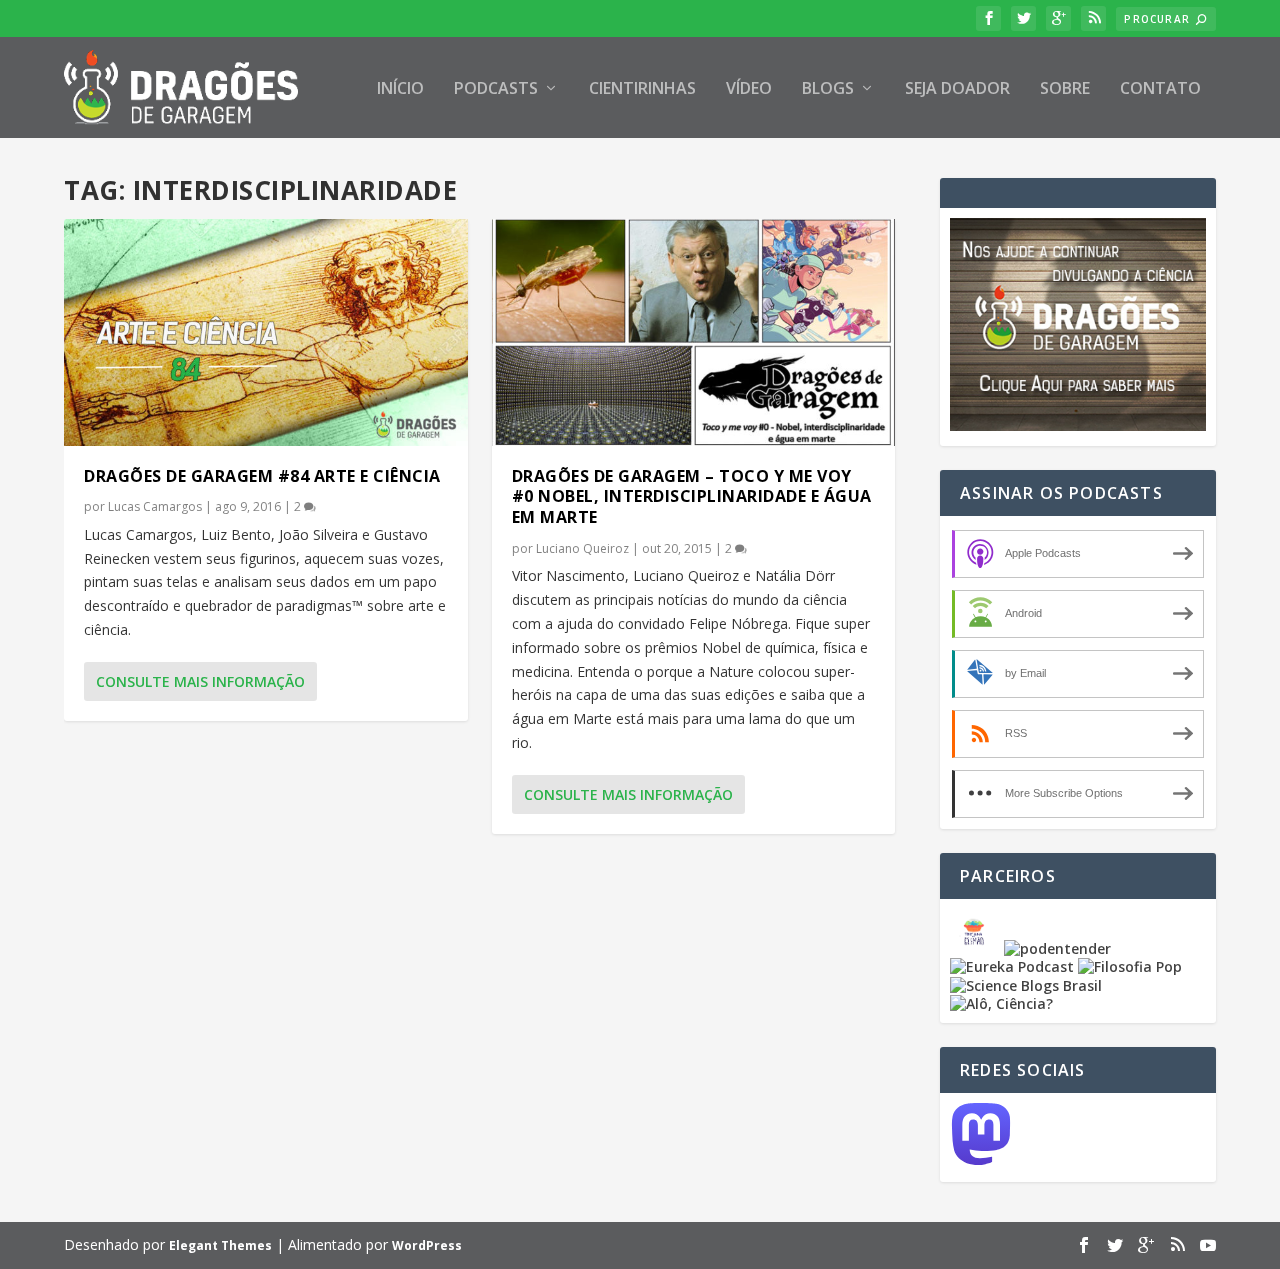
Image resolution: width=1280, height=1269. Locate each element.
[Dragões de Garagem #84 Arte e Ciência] (266, 332)
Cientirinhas (642, 89)
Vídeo (749, 89)
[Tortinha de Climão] (977, 948)
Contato (1160, 89)
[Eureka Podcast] (1012, 966)
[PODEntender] (1057, 948)
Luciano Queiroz (582, 548)
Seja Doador (957, 89)
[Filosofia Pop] (1130, 966)
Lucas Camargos (155, 506)
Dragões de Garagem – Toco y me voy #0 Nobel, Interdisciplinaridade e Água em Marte (692, 497)
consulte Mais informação (200, 681)
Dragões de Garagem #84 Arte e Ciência (262, 476)
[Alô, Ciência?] (1001, 1003)
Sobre (1065, 89)
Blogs (828, 89)
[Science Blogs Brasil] (1026, 985)
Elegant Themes (220, 1245)
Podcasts (496, 89)
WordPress (427, 1245)
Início (400, 89)
